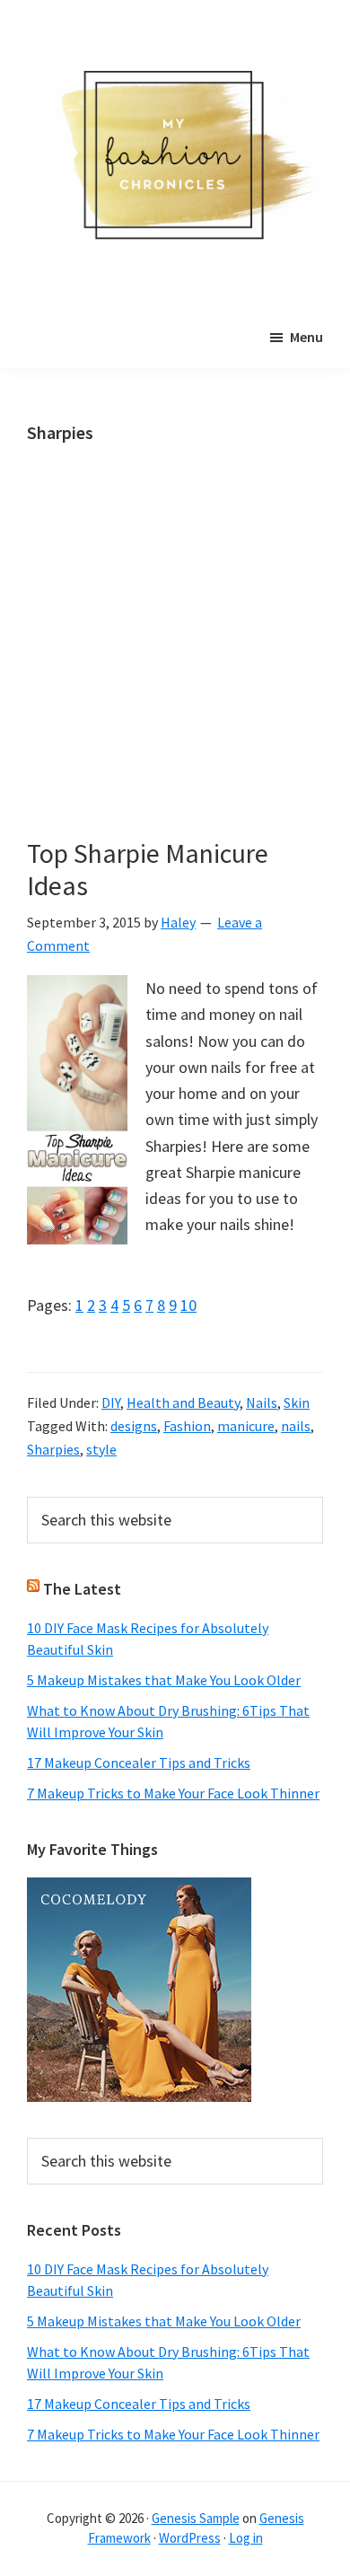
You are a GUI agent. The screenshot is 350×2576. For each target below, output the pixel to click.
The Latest (82, 1589)
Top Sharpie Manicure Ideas (148, 869)
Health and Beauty (183, 1402)
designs (134, 1426)
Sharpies (53, 1449)
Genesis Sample (196, 2518)
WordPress (190, 2538)
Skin (297, 1402)
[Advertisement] (175, 655)
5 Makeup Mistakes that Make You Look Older (164, 1680)
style (101, 1449)
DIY (111, 1402)
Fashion (187, 1426)
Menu (306, 337)
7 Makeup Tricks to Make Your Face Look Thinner (173, 1793)
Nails (262, 1402)
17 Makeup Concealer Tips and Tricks (139, 1763)
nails (296, 1426)
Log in (246, 2538)
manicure (246, 1426)
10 (188, 1305)
